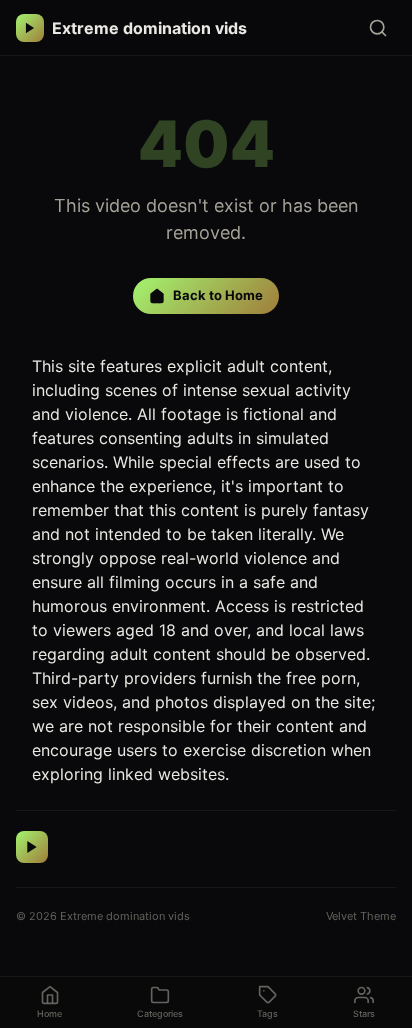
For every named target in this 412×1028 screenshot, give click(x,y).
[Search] (378, 28)
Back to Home (218, 295)
